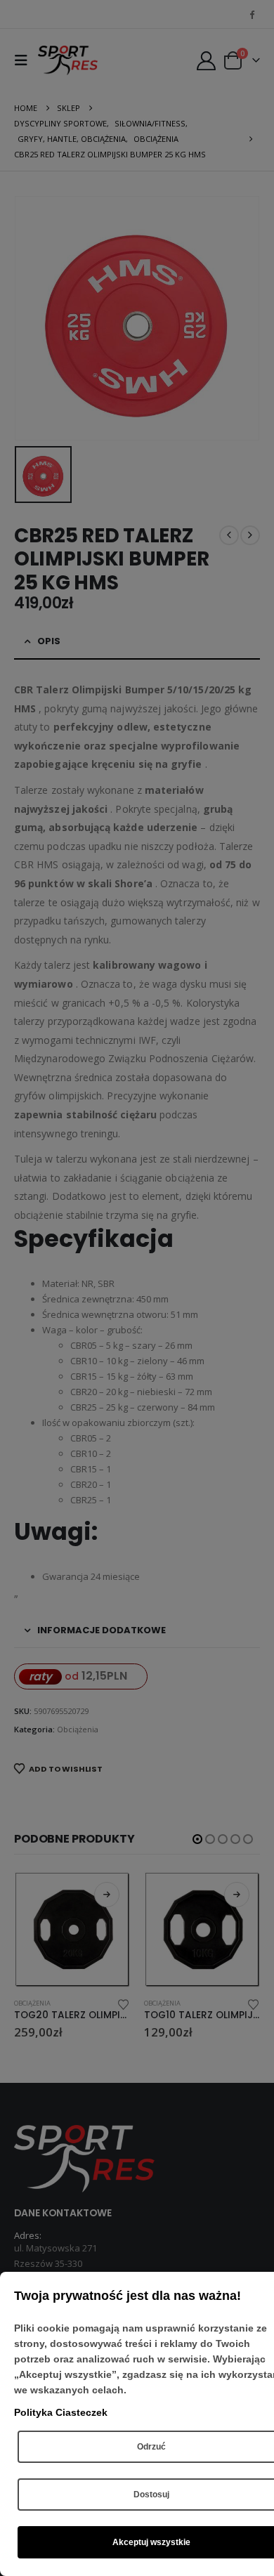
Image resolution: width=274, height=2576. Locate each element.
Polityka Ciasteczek (61, 2412)
